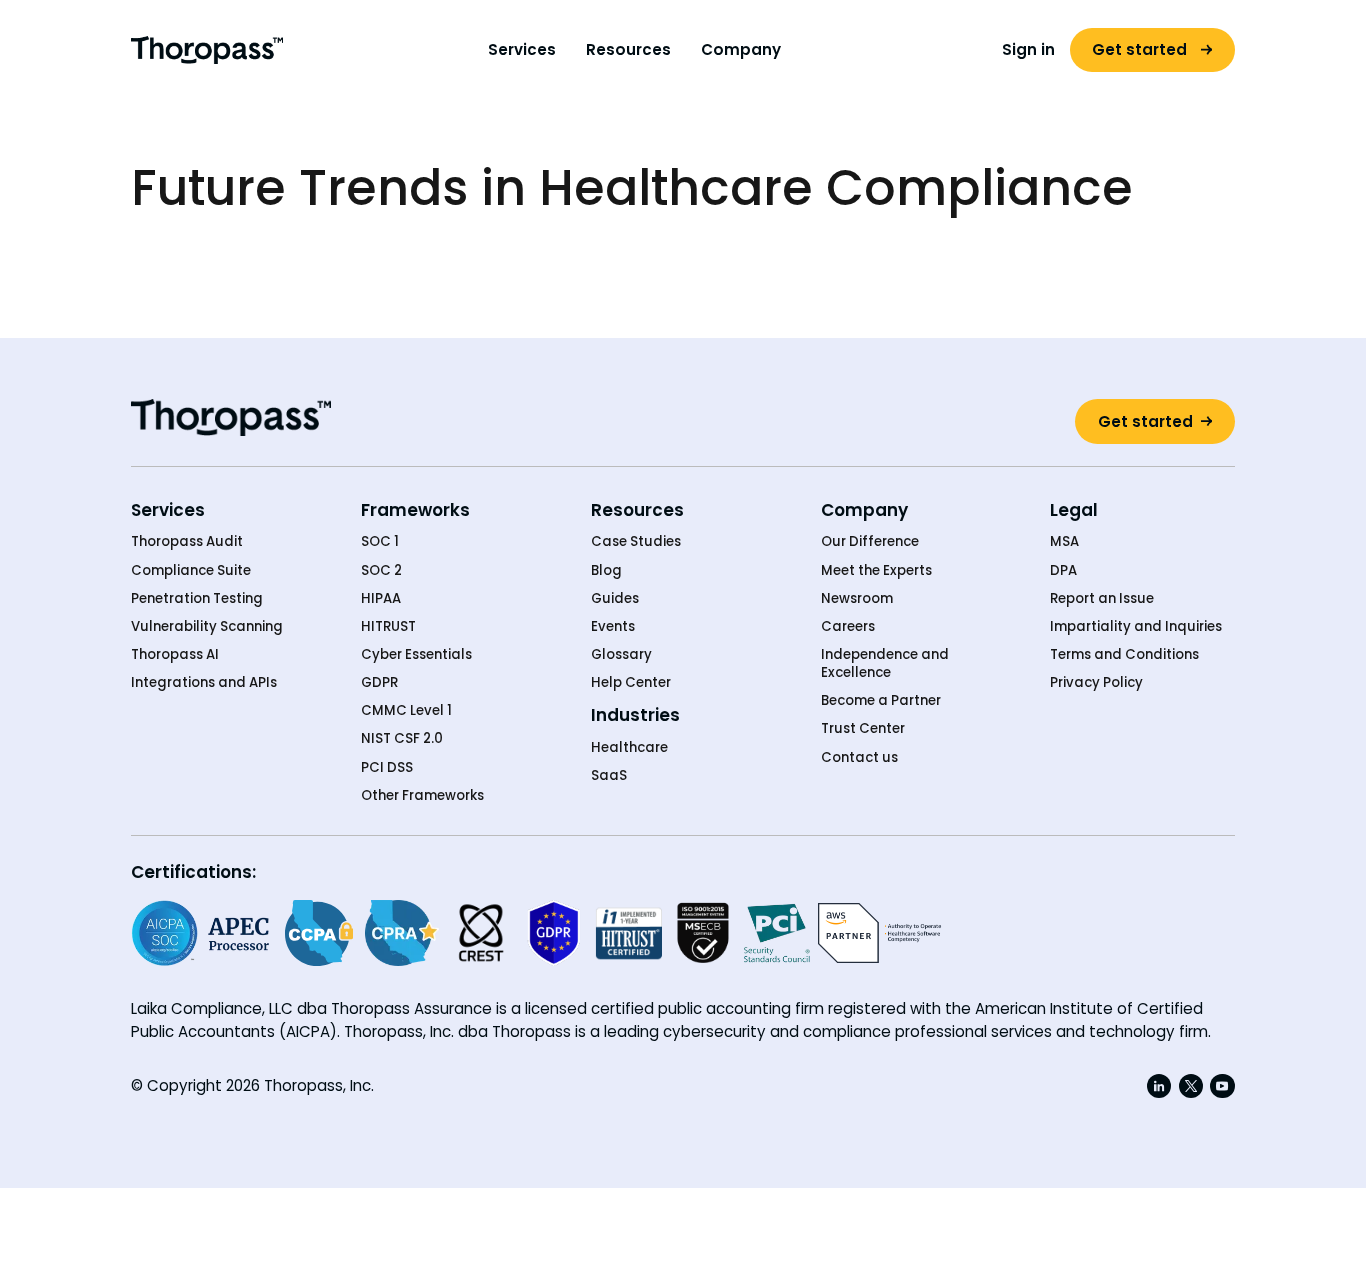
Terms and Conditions (1124, 655)
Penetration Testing (197, 599)
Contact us (859, 758)
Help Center (631, 683)
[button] (522, 50)
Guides (615, 599)
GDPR (379, 683)
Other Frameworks (422, 796)
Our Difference (870, 542)
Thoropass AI (175, 655)
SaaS (609, 776)
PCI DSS (387, 768)
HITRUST (388, 627)
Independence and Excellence (885, 664)
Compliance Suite (191, 571)
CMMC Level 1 (406, 711)
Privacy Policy (1096, 683)
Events (613, 627)
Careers (848, 627)
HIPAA (381, 599)
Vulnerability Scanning (207, 627)
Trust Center (863, 729)
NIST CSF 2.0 (402, 739)
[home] (206, 50)
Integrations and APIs (204, 683)
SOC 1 (380, 542)
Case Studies (636, 542)
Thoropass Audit (187, 542)
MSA (1064, 542)
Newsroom (857, 599)
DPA (1063, 571)
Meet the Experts (876, 571)
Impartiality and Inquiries (1136, 627)
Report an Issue (1102, 599)
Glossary (621, 655)
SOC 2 (381, 571)
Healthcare (629, 748)
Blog (606, 571)
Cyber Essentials (416, 655)
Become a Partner (881, 701)
